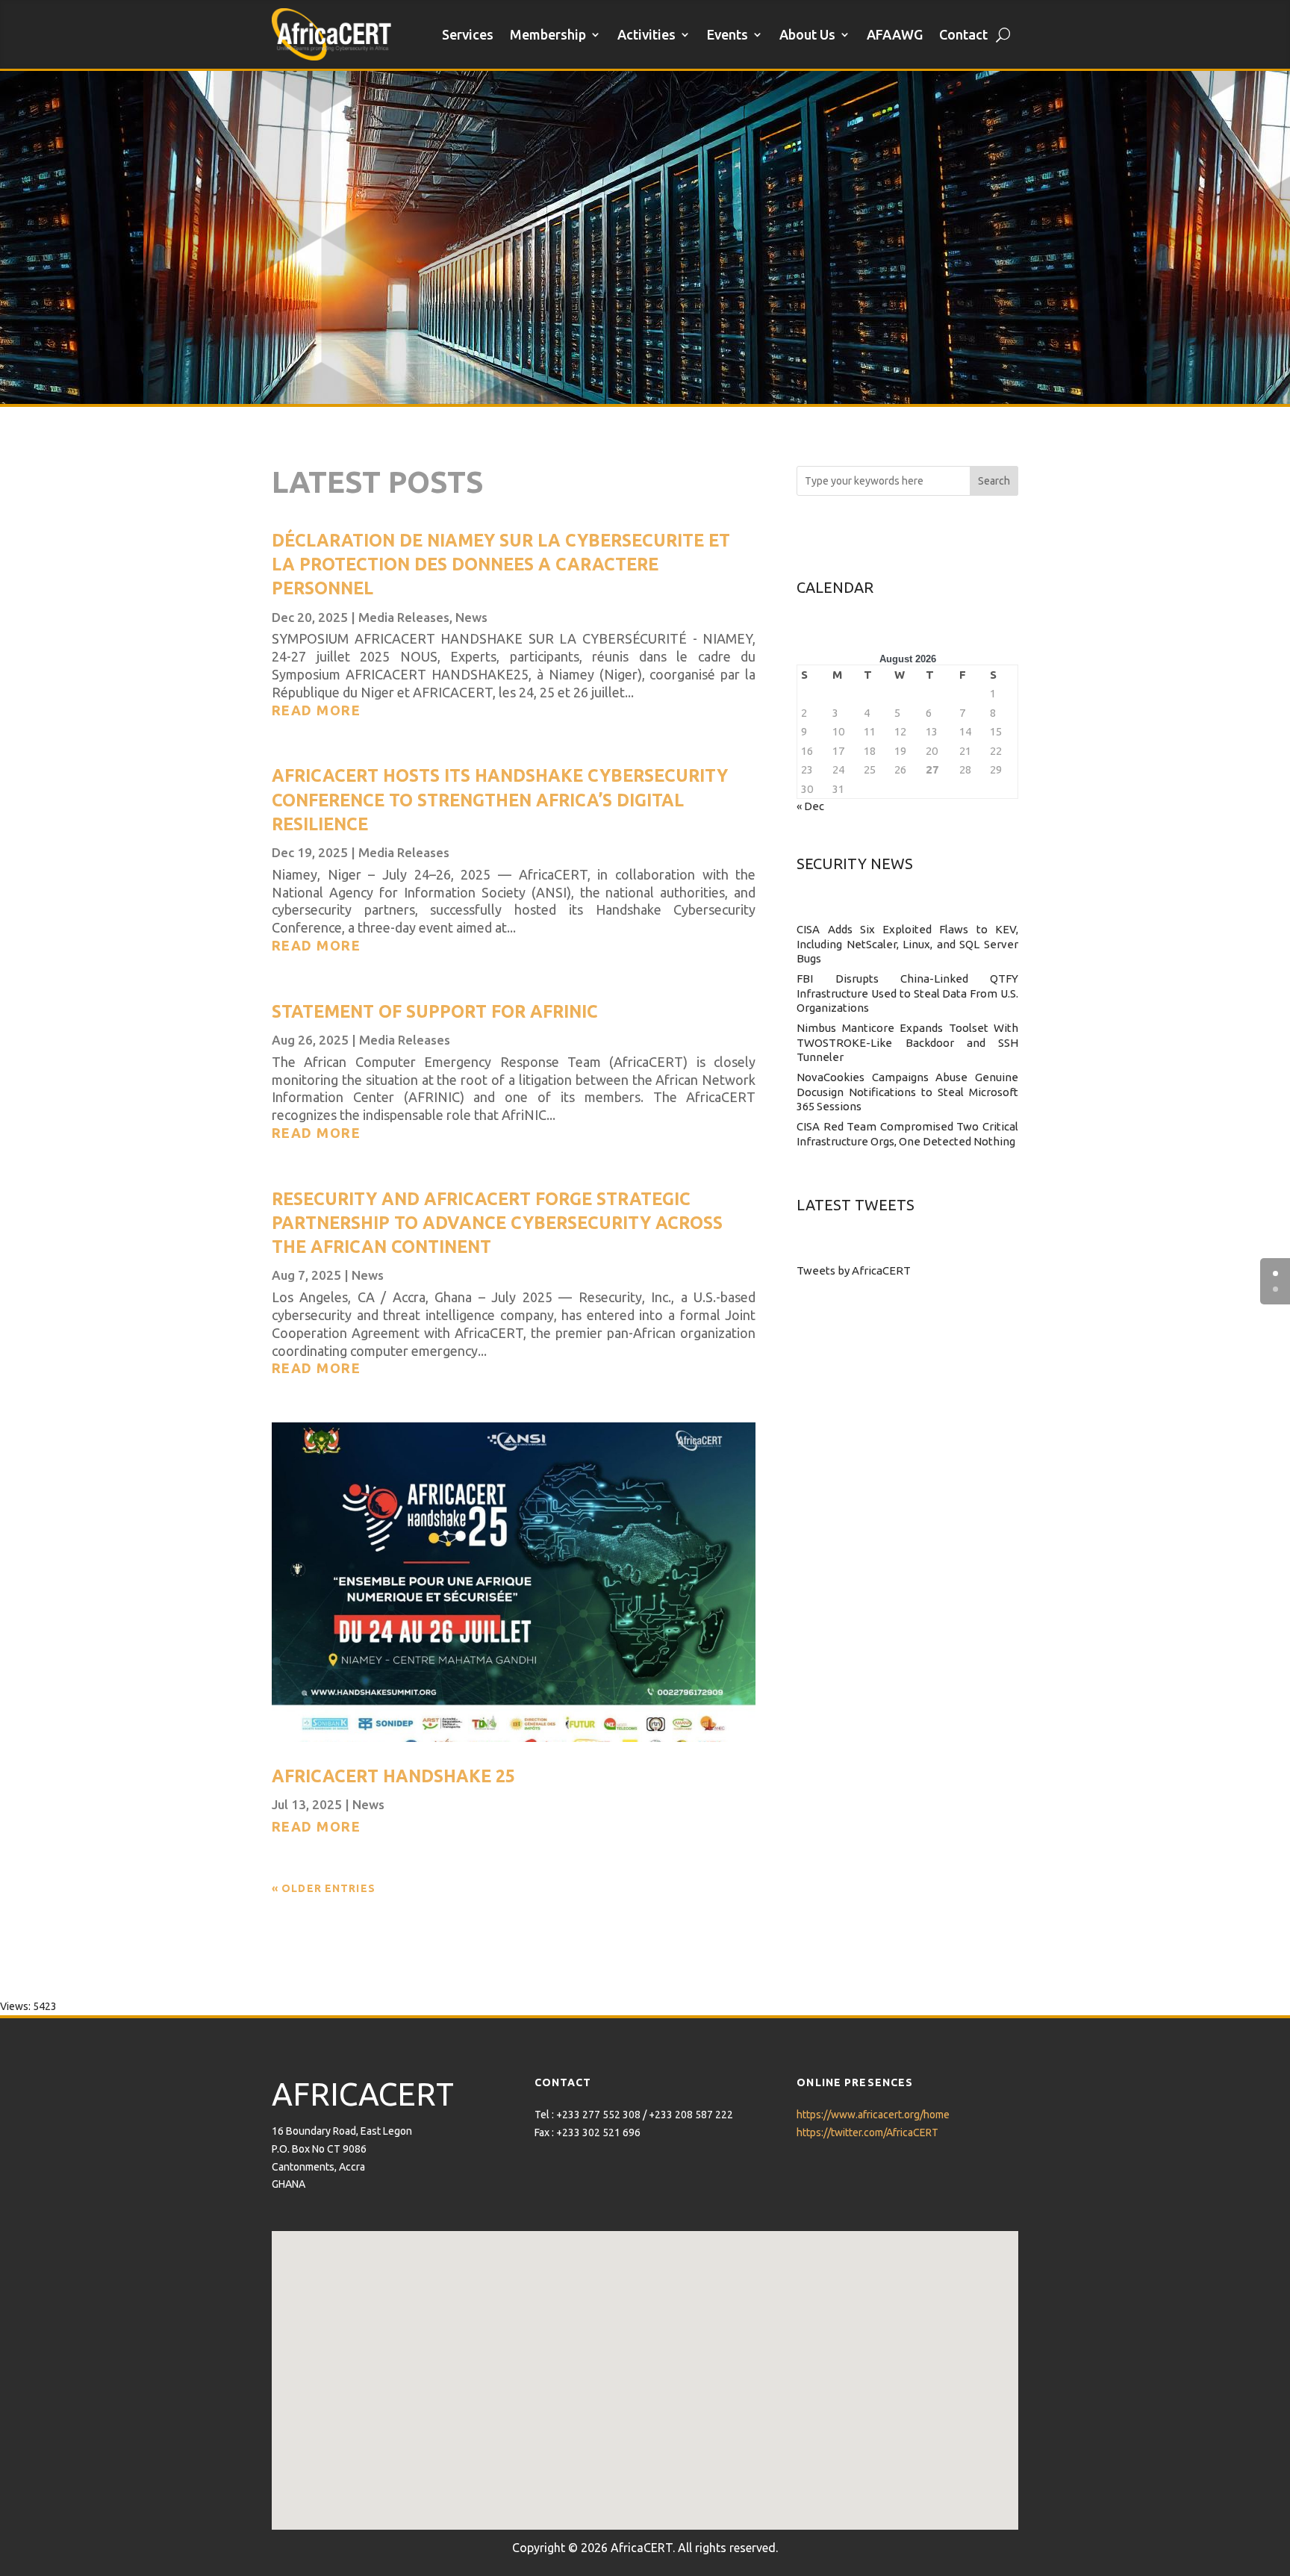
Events (727, 34)
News (471, 617)
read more (316, 710)
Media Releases (404, 617)
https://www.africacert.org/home (873, 2115)
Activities (646, 34)
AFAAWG (895, 34)
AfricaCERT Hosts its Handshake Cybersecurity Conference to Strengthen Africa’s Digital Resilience (500, 799)
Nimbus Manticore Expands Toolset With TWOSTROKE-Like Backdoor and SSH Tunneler (907, 1042)
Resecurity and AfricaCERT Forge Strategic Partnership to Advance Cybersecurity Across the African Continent (497, 1223)
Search (994, 481)
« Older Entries (324, 1888)
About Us (807, 34)
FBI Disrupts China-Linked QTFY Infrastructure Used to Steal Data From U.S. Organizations (907, 993)
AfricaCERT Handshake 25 (393, 1776)
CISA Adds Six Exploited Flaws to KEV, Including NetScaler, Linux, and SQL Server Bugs (907, 944)
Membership (548, 34)
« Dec (810, 806)
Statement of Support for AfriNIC (435, 1011)
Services (468, 34)
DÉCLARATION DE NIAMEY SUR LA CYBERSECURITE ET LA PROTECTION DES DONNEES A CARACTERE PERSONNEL (501, 564)
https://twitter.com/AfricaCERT (867, 2132)
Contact (963, 34)
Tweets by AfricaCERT (854, 1270)
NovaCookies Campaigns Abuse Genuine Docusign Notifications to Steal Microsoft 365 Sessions (907, 1092)
